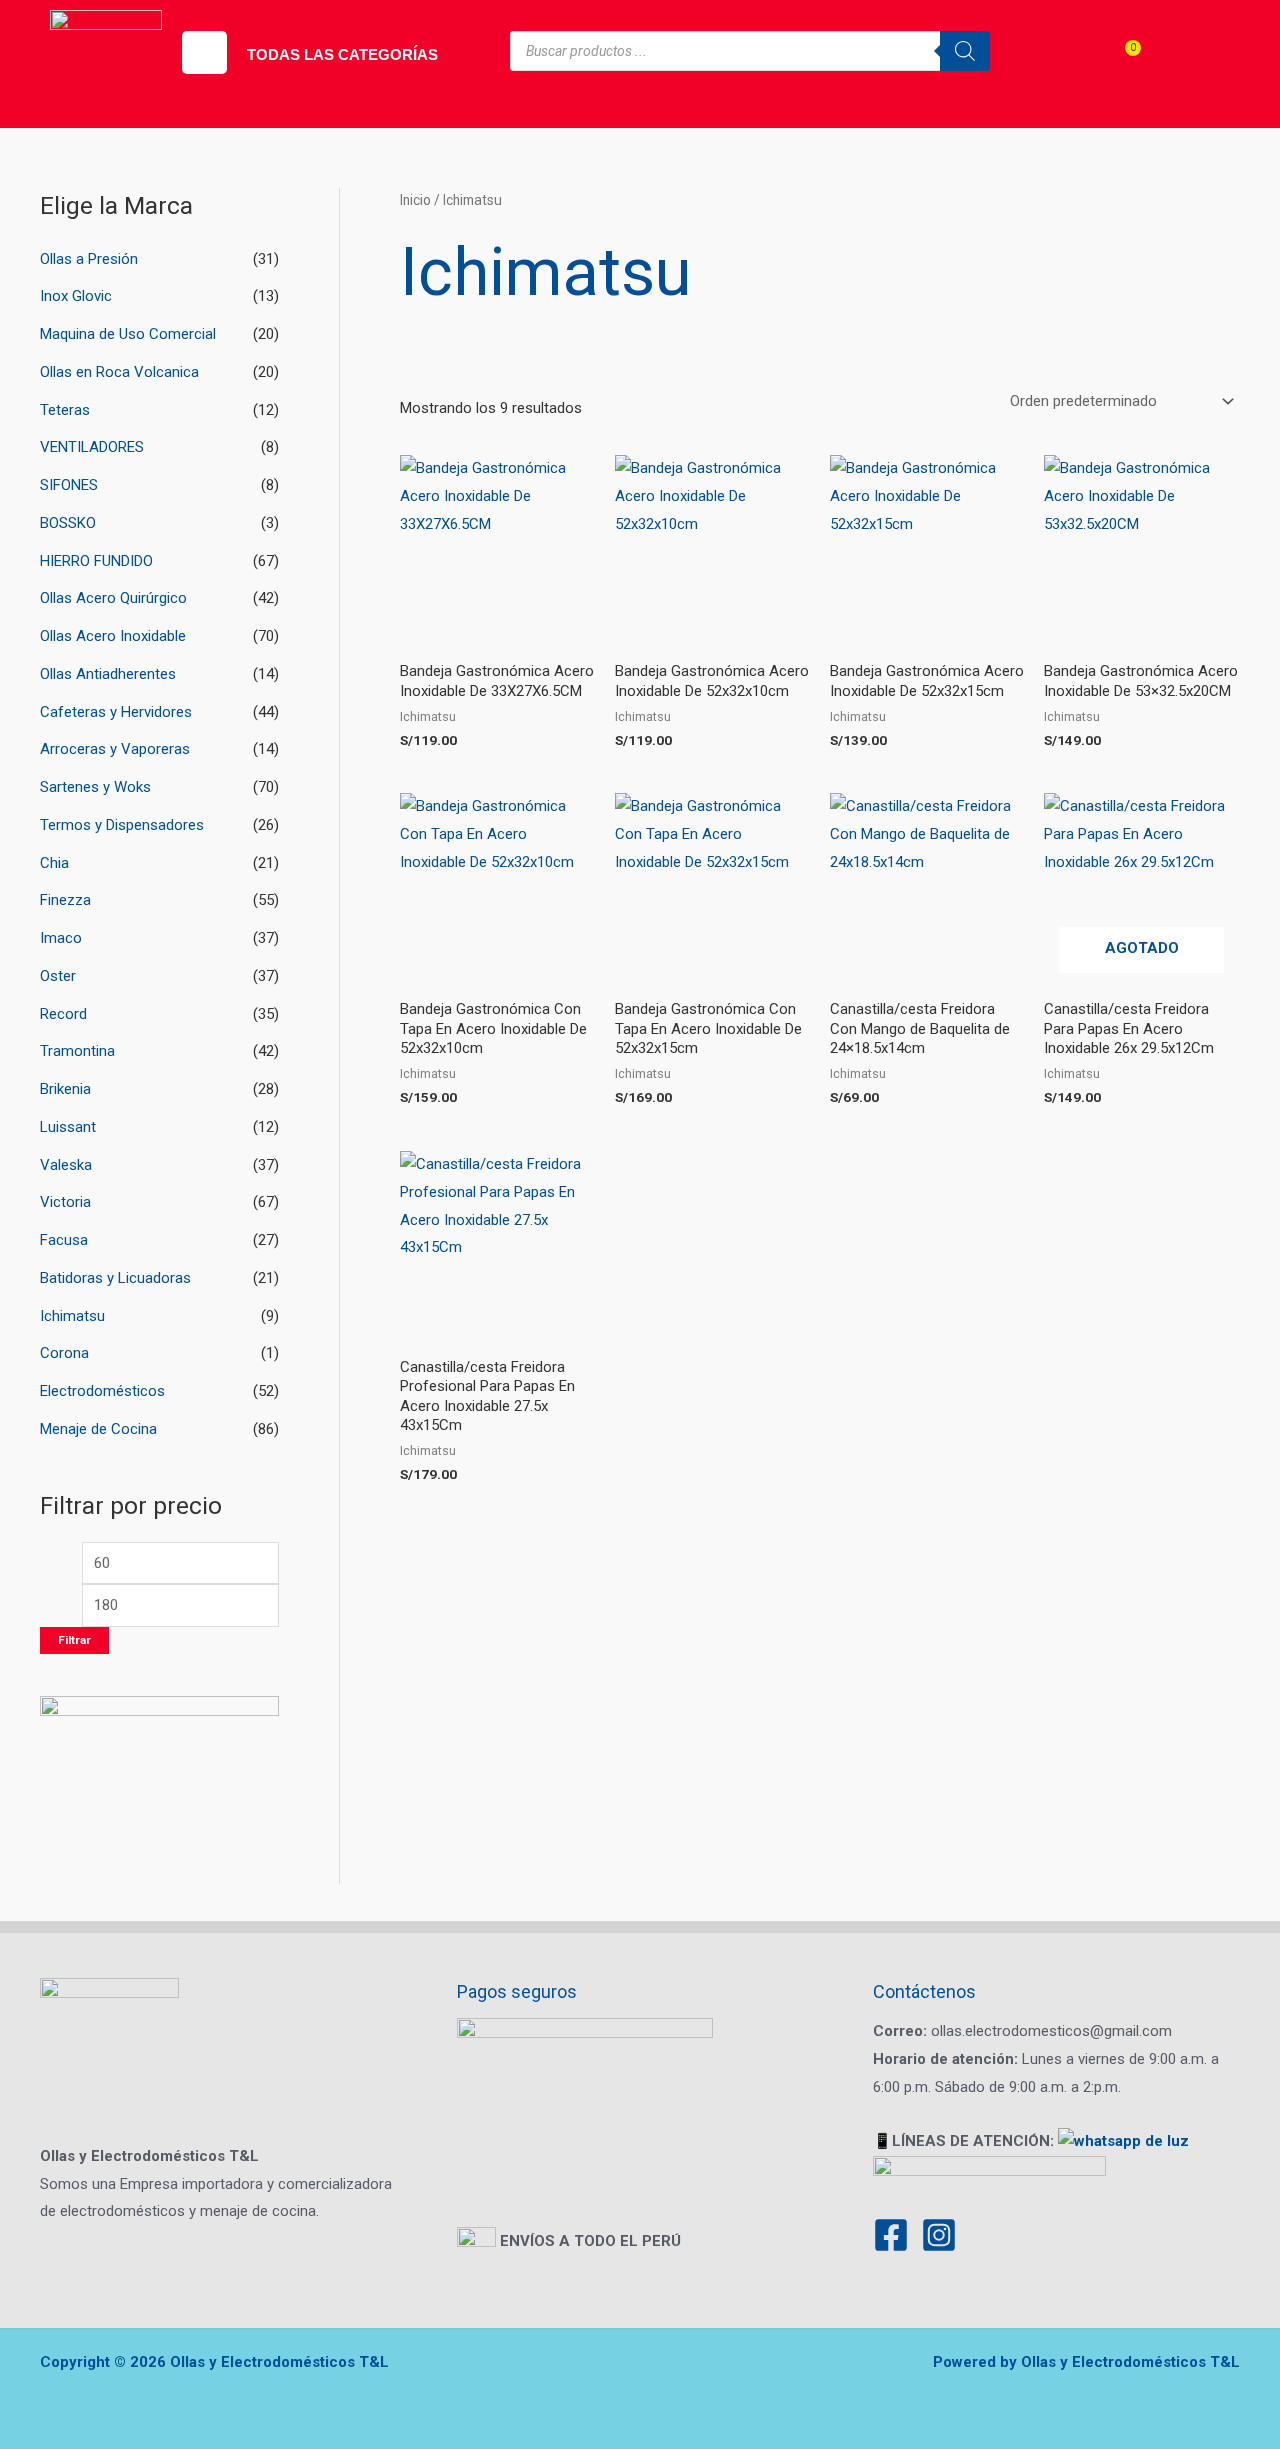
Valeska (66, 1165)
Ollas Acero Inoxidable (113, 636)
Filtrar (74, 1640)
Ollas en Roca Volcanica (119, 372)
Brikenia (65, 1089)
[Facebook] (891, 2235)
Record (63, 1014)
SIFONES (69, 485)
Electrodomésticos (102, 1391)
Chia (54, 863)
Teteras (65, 410)
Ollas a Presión (89, 259)
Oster (58, 976)
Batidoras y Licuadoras (115, 1278)
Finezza (65, 900)
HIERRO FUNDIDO (96, 561)
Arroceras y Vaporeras (115, 749)
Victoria (65, 1202)
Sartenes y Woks (95, 787)
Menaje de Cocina (98, 1429)
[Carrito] (1119, 65)
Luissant (68, 1127)
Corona (64, 1353)
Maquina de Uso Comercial (128, 334)
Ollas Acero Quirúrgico (113, 598)
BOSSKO (68, 523)
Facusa (64, 1240)
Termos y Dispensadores (122, 825)
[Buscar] (965, 51)
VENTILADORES (92, 447)
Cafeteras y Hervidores (116, 712)
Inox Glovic (76, 296)
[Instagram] (939, 2235)
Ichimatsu (72, 1316)
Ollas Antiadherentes (108, 674)
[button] (204, 52)
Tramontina (77, 1051)
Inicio (415, 200)
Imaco (61, 938)
